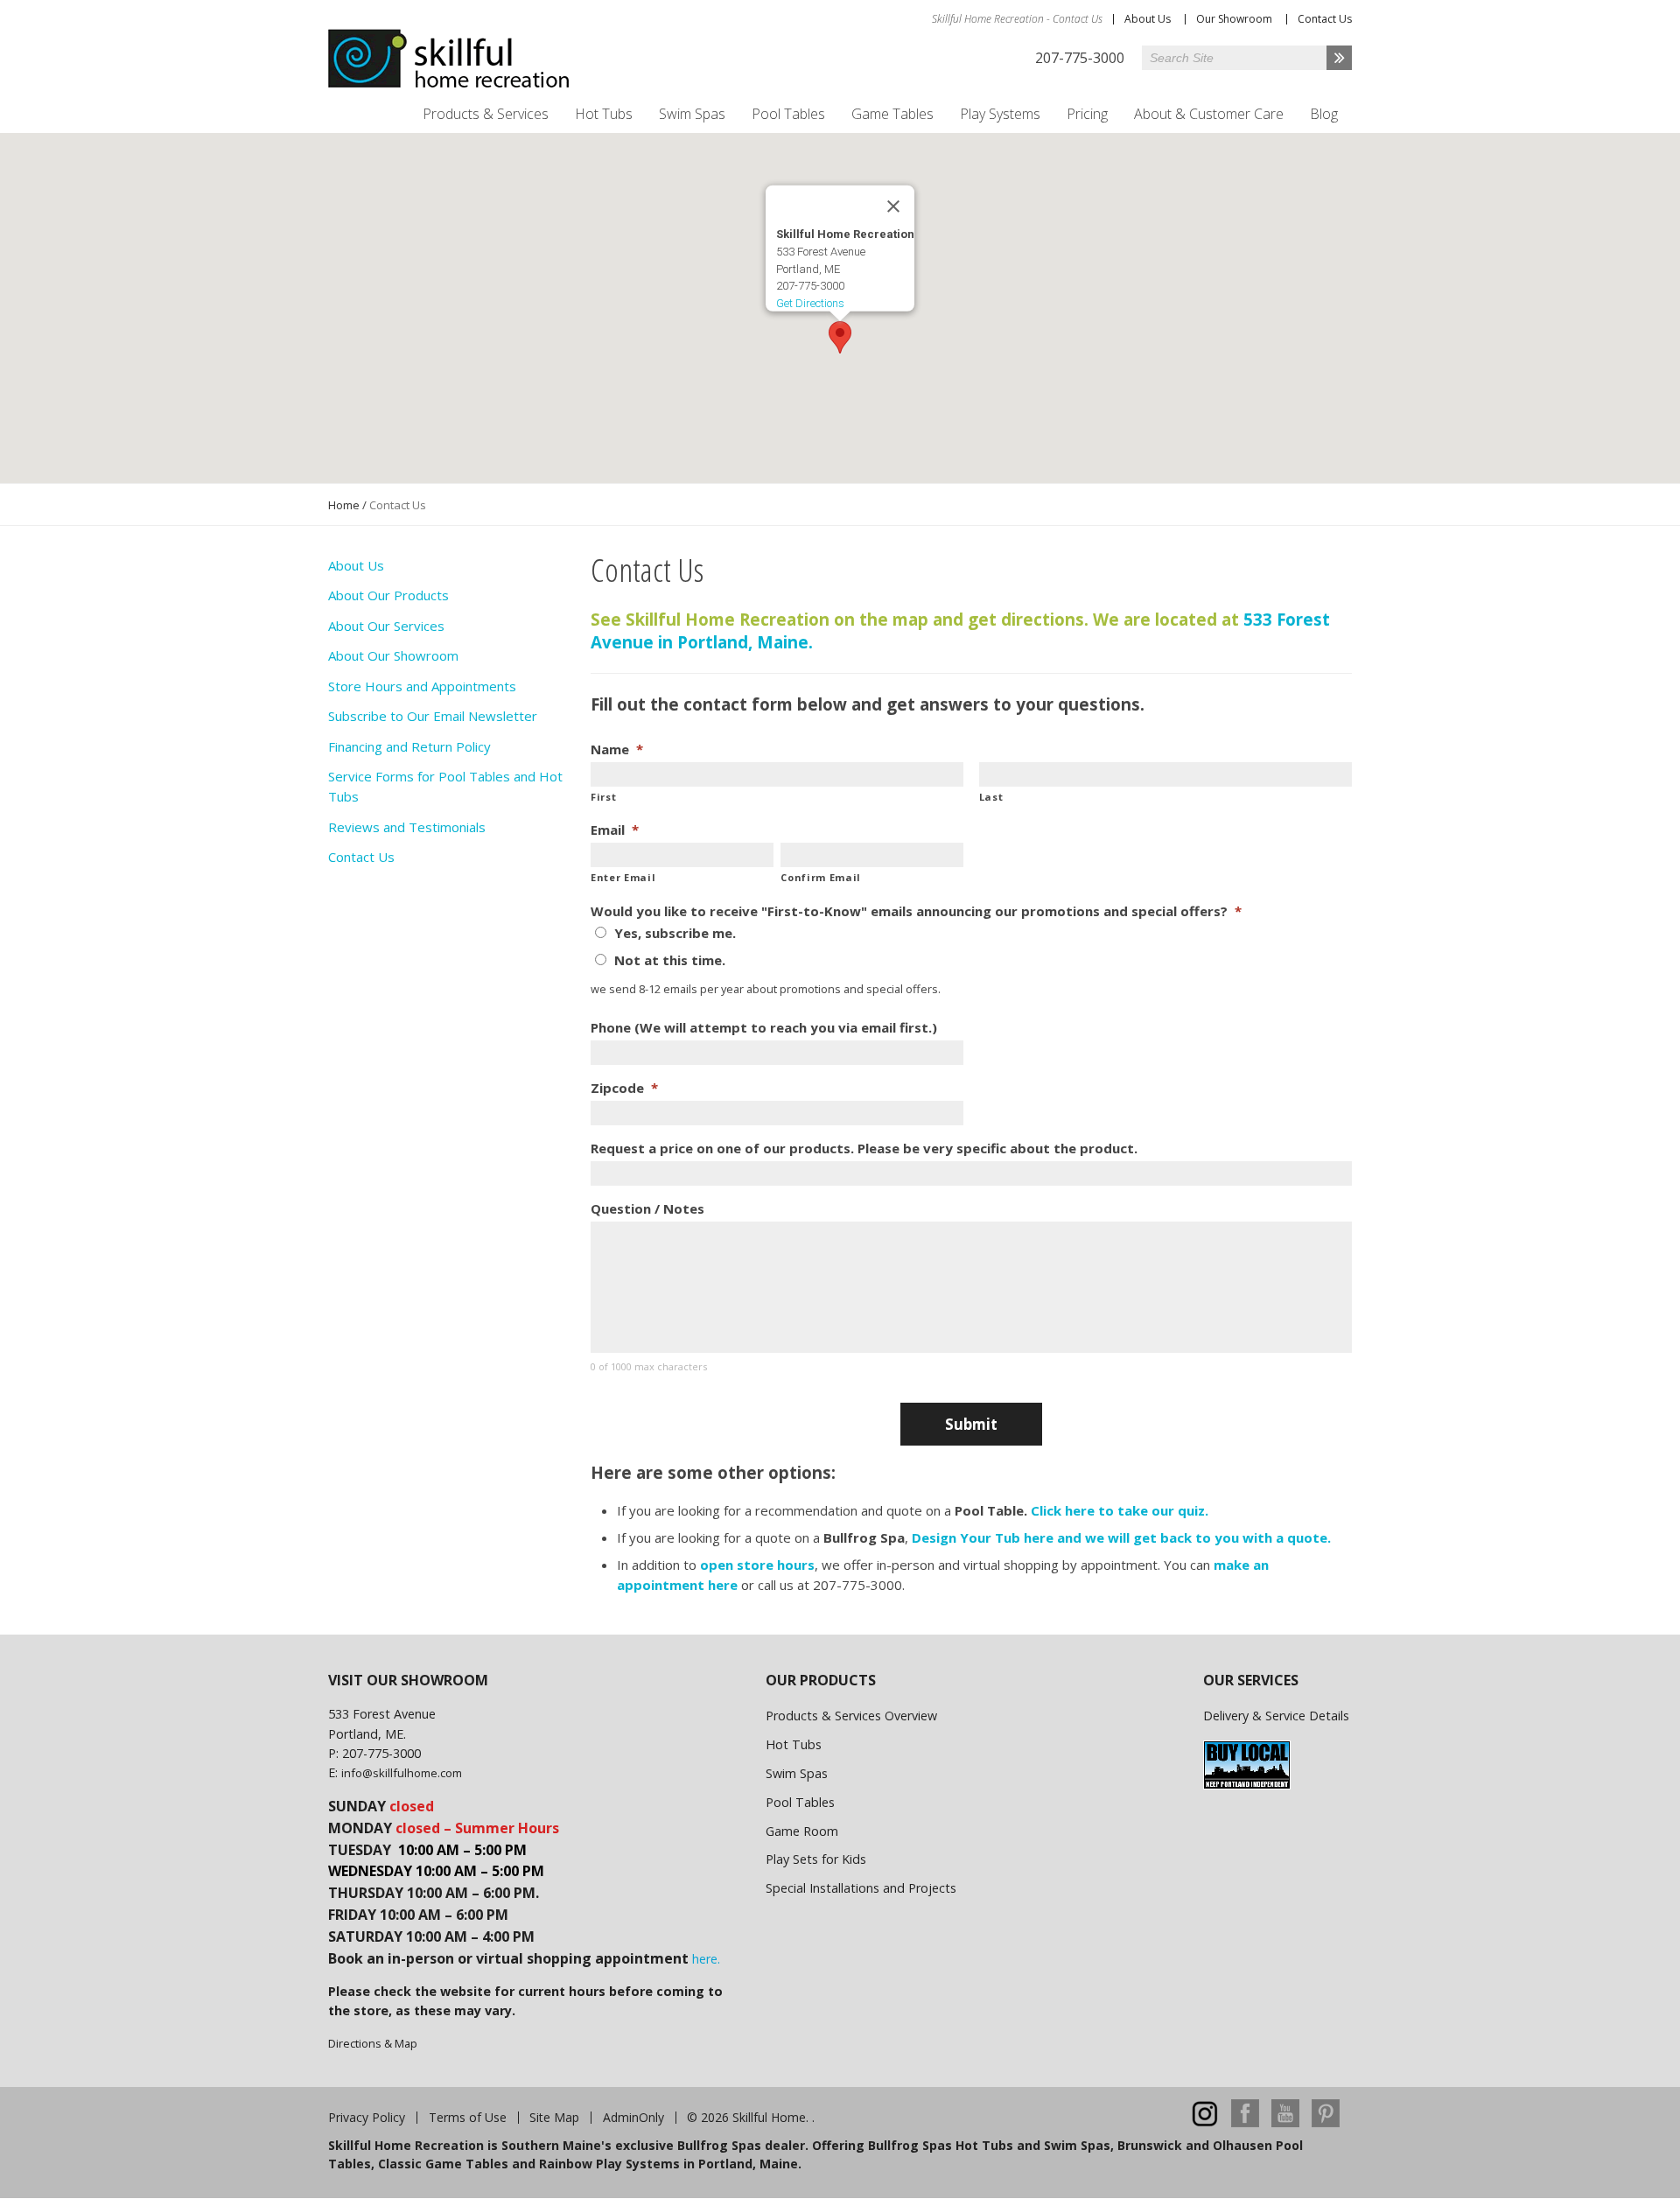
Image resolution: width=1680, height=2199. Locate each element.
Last (991, 797)
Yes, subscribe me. (675, 933)
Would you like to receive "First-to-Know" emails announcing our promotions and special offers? (916, 911)
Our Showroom (1234, 19)
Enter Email (623, 877)
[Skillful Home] (449, 59)
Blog (1324, 114)
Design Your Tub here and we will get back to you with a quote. (1121, 1537)
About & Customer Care (1209, 114)
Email (615, 830)
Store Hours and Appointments (422, 686)
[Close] (893, 207)
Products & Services (486, 114)
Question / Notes (647, 1209)
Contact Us (1325, 19)
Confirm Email (821, 877)
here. (706, 1959)
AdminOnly (633, 2118)
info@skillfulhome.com (402, 1773)
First (603, 797)
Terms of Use (468, 2118)
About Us (1148, 19)
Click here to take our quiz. (1120, 1510)
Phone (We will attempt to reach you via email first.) (764, 1028)
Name (617, 749)
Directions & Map (373, 2043)
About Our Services (386, 626)
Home (344, 505)
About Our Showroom (393, 655)
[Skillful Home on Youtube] (1285, 2122)
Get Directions (810, 303)
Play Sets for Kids (816, 1859)
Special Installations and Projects (861, 1888)
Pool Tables (788, 114)
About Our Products (388, 595)
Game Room (802, 1831)
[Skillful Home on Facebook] (1245, 2122)
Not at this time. (670, 960)
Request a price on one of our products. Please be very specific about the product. (864, 1149)
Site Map (554, 2118)
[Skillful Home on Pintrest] (1326, 2122)
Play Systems (1000, 114)
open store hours (757, 1565)
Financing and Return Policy (409, 746)
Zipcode (624, 1088)
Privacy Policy (367, 2118)
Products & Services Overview (851, 1716)
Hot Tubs (604, 114)
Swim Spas (692, 114)
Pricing (1087, 114)
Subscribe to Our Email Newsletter (433, 716)
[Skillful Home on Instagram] (1205, 2122)
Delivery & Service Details (1276, 1716)
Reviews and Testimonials (407, 827)
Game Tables (892, 114)
